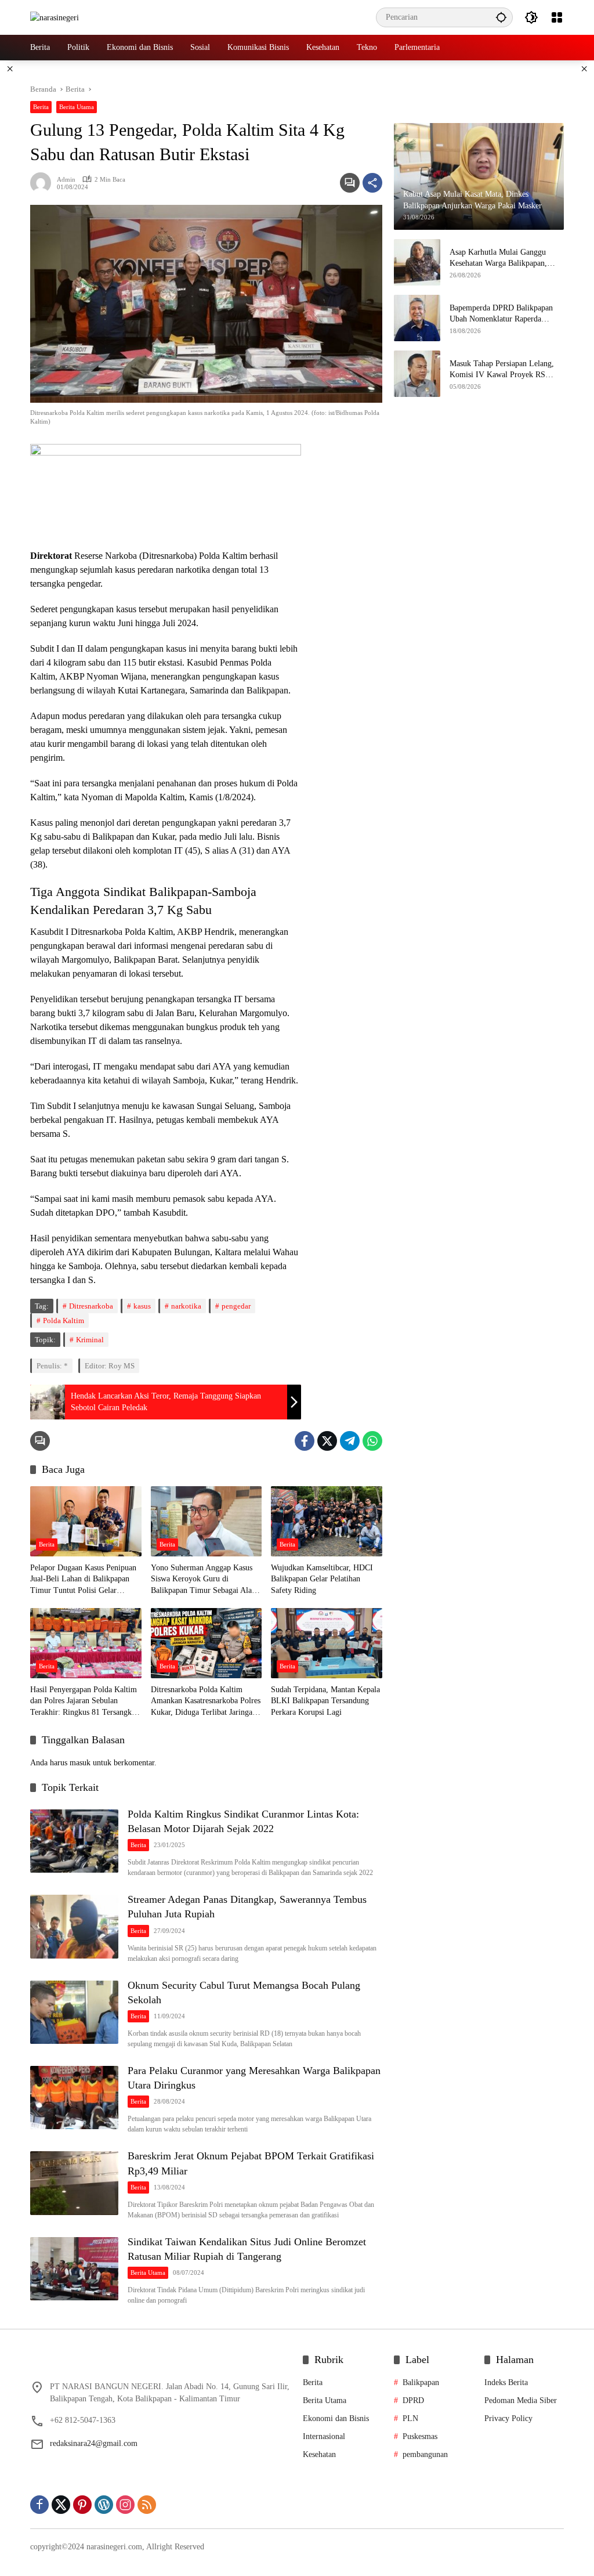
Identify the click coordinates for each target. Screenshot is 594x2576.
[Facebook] (305, 1441)
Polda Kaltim (64, 1320)
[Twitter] (327, 1441)
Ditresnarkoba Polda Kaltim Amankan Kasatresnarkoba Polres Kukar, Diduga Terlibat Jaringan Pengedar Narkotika (206, 1702)
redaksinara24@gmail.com (94, 2443)
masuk (80, 1763)
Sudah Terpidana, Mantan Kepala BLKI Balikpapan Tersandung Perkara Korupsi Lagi (325, 1701)
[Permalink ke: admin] (44, 183)
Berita (41, 107)
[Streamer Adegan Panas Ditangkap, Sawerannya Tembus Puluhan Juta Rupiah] (74, 1927)
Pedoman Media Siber (521, 2400)
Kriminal (90, 1340)
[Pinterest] (82, 2505)
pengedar (236, 1306)
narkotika (186, 1306)
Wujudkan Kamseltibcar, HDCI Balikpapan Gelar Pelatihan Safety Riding (322, 1579)
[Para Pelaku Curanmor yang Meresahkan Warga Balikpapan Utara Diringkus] (74, 2098)
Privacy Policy (508, 2418)
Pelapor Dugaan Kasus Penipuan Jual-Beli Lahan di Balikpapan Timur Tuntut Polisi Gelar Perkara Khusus (83, 1580)
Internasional (324, 2436)
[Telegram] (350, 1441)
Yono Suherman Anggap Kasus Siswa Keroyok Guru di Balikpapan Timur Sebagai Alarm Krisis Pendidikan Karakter (206, 1580)
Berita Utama (77, 107)
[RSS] (147, 2505)
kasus (142, 1306)
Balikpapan (421, 2382)
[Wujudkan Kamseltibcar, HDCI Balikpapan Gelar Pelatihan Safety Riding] (327, 1521)
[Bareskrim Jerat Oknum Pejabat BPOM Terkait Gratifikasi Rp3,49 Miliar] (74, 2183)
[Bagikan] (372, 183)
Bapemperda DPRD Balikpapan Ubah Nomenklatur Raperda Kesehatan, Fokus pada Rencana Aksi (502, 314)
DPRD (413, 2400)
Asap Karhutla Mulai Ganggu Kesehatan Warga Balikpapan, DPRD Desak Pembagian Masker (504, 259)
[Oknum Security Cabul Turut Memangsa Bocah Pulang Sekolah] (74, 2013)
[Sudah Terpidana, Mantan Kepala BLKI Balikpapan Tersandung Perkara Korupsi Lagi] (327, 1643)
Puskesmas (420, 2436)
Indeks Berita (506, 2382)
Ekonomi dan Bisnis (336, 2418)
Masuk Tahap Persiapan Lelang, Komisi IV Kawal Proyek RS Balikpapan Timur (502, 370)
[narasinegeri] (55, 17)
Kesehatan (319, 2454)
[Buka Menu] (557, 17)
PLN (410, 2418)
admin (66, 179)
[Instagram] (125, 2505)
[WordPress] (104, 2505)
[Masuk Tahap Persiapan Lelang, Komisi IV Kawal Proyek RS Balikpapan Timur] (417, 374)
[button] (501, 17)
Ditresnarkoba (91, 1306)
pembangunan (425, 2454)
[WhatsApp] (372, 1441)
